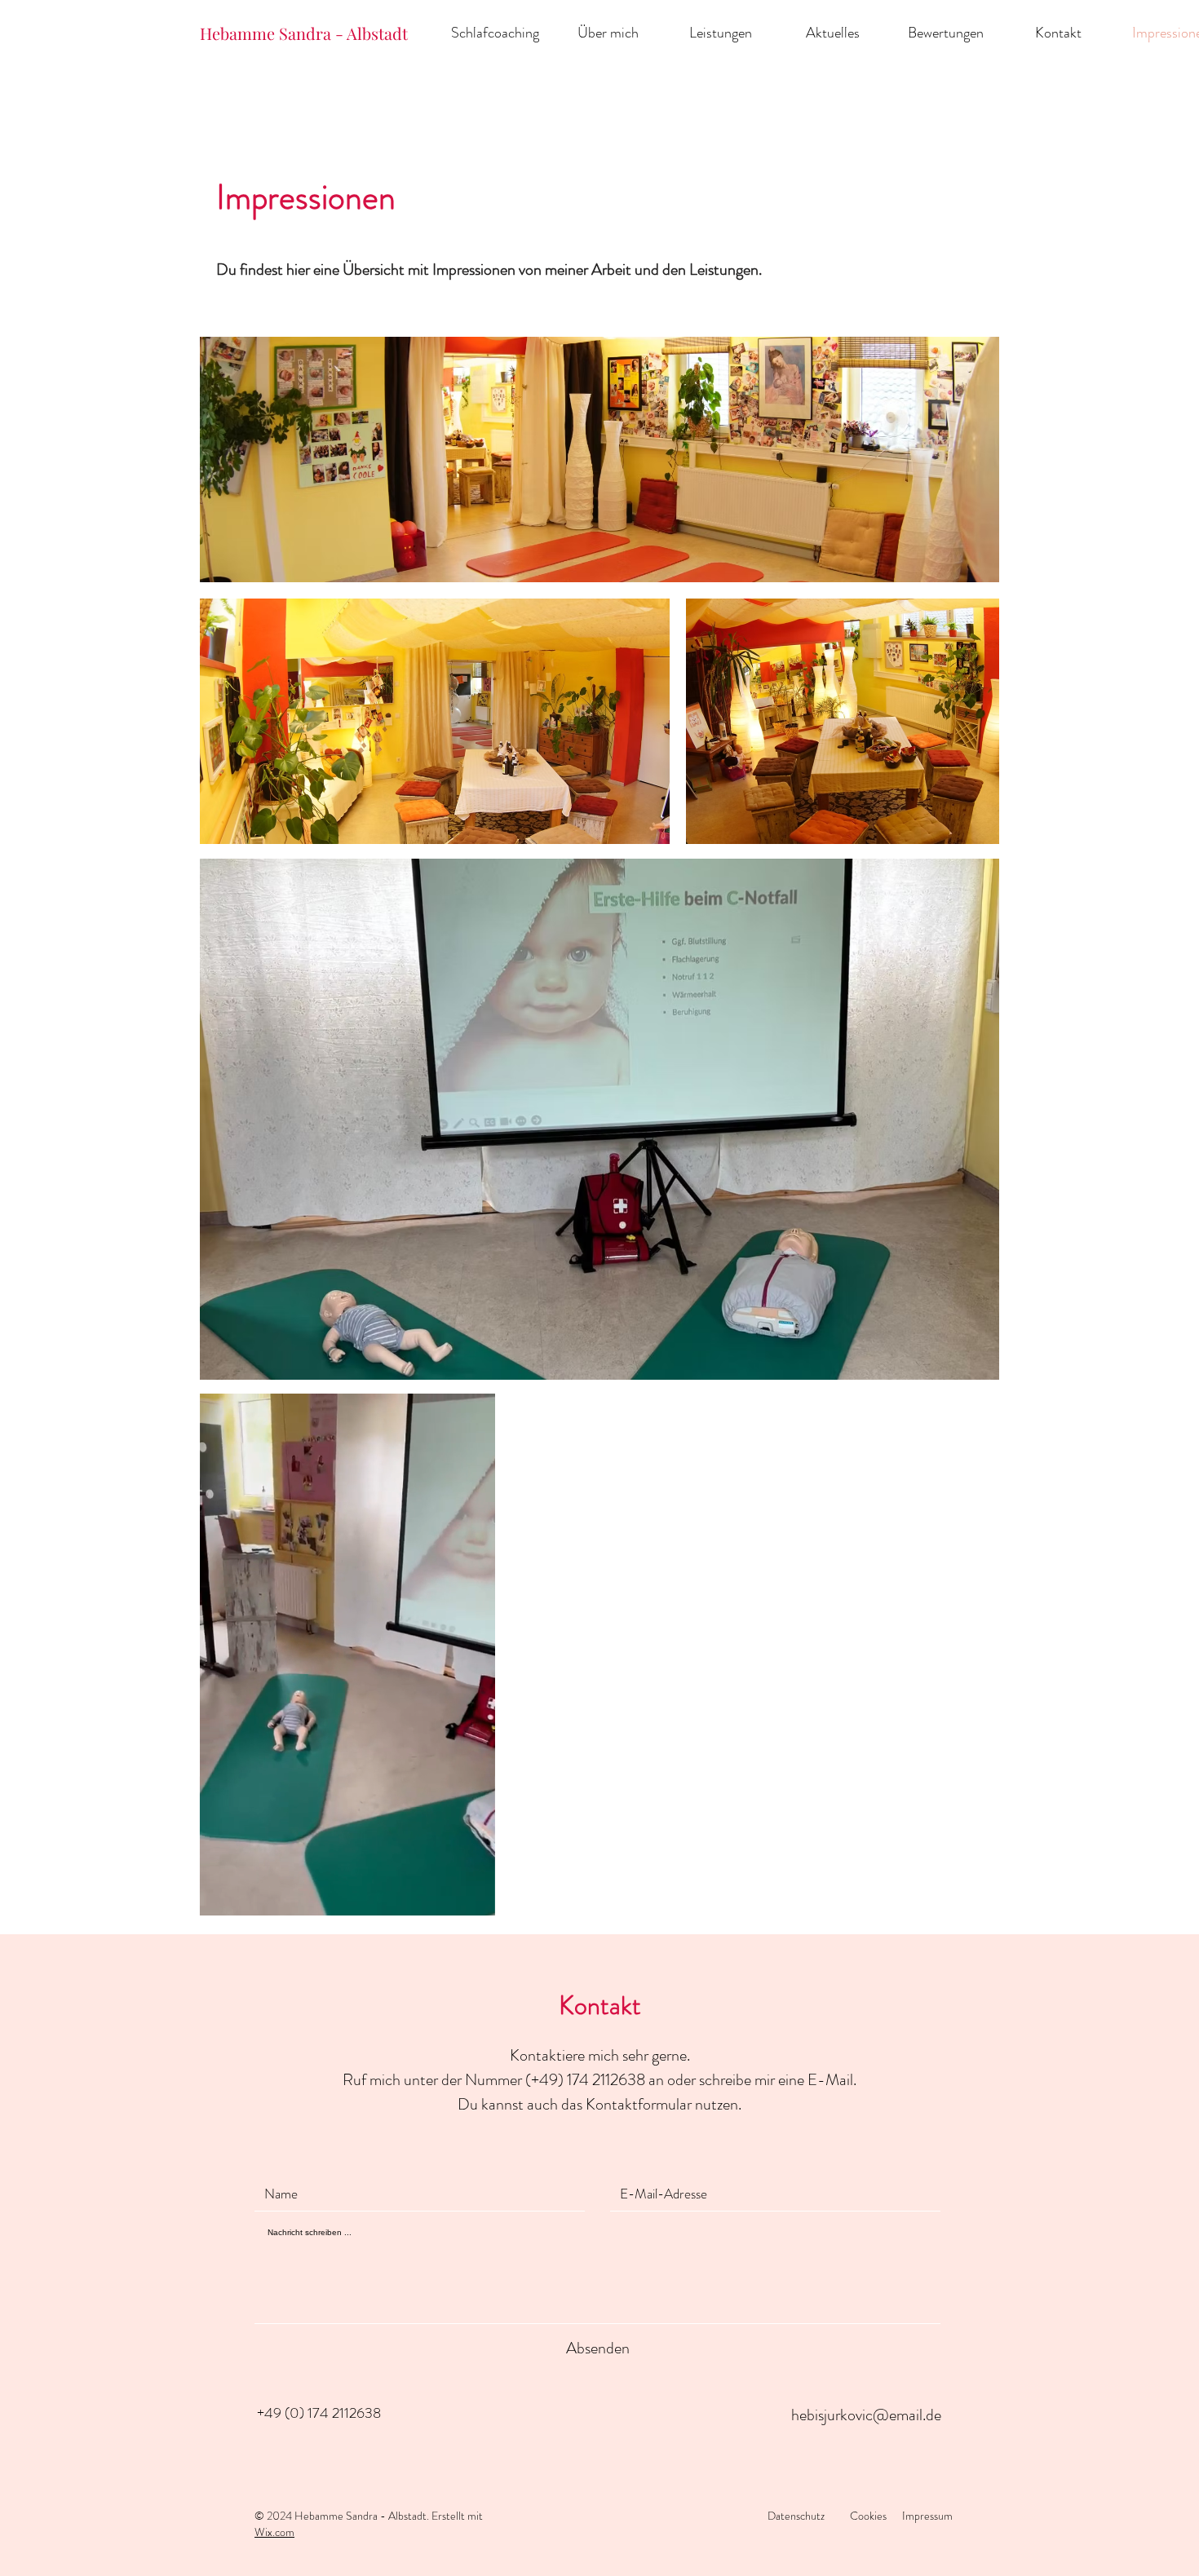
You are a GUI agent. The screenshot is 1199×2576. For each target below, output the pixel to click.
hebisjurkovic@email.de (866, 2415)
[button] (474, 1898)
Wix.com (274, 2532)
